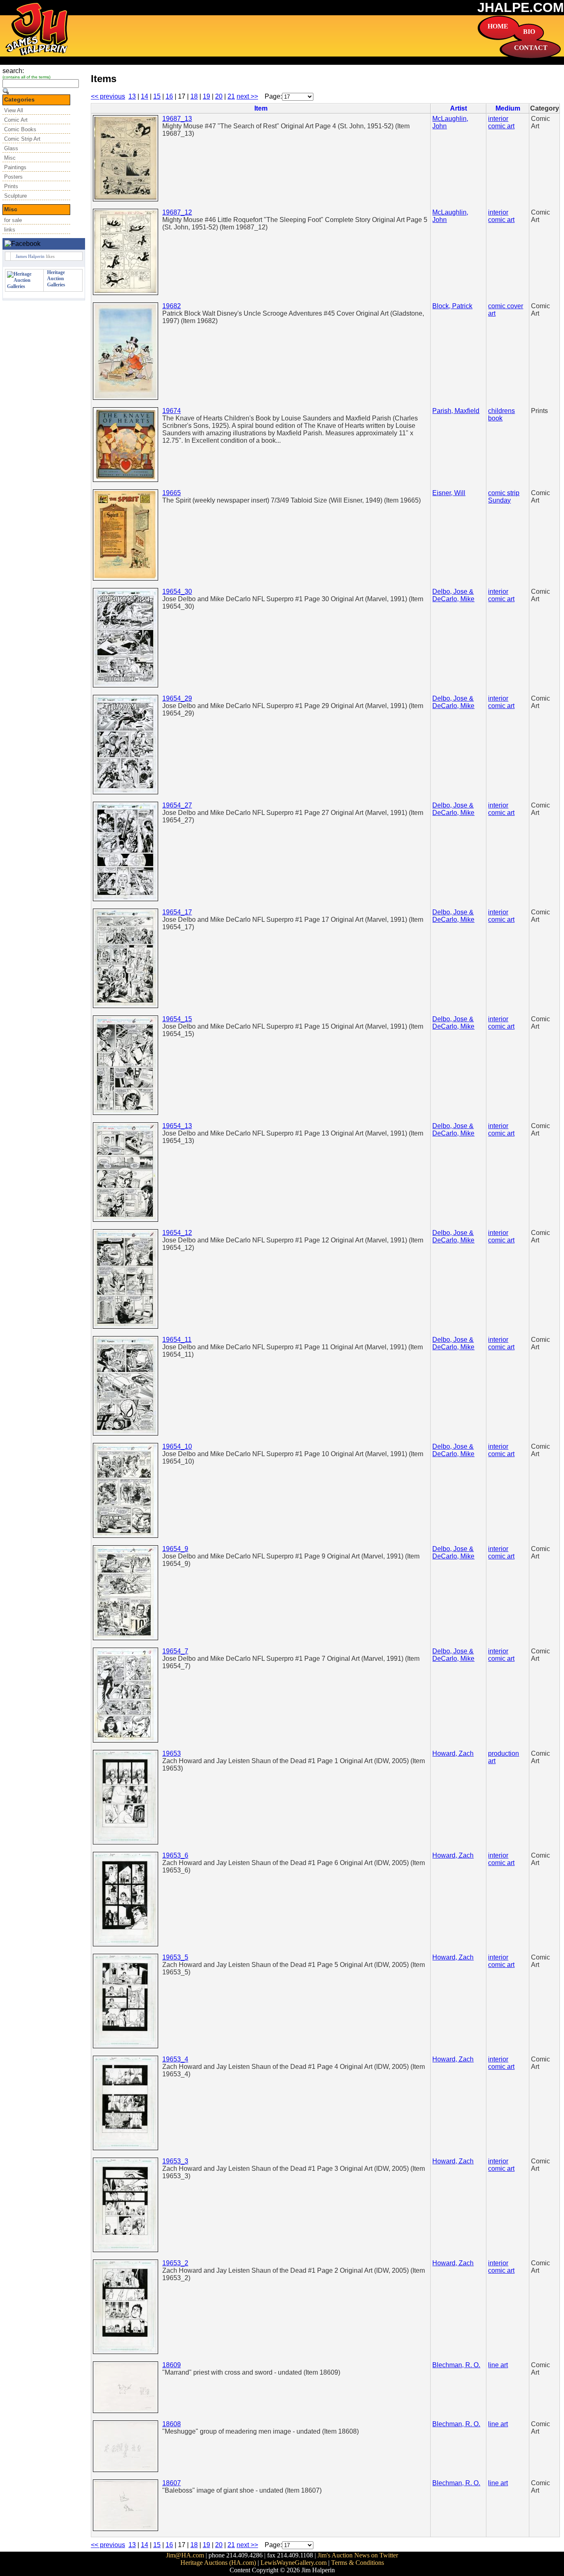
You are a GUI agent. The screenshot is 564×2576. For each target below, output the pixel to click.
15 (157, 96)
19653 (172, 1753)
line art (498, 2365)
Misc (10, 158)
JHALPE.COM (521, 7)
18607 (172, 2483)
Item (261, 108)
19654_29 (177, 698)
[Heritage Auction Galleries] (24, 286)
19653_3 (175, 2161)
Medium (508, 108)
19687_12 (177, 212)
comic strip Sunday (504, 497)
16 (169, 96)
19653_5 (175, 1957)
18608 (172, 2424)
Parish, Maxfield (456, 411)
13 (132, 96)
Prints (11, 186)
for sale (13, 220)
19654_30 (177, 591)
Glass (11, 148)
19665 (172, 493)
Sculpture (15, 196)
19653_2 (175, 2263)
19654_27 (177, 805)
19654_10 (177, 1446)
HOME (498, 26)
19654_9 (175, 1549)
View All (14, 110)
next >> (247, 96)
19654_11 (177, 1340)
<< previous (108, 96)
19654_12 (177, 1233)
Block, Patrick (452, 306)
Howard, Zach (453, 1753)
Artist (459, 108)
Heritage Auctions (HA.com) (218, 2563)
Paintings (15, 167)
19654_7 (175, 1651)
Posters (13, 177)
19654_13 (177, 1126)
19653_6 (175, 1855)
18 (194, 96)
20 (219, 96)
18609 (172, 2365)
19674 (172, 411)
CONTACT (531, 48)
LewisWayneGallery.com (294, 2563)
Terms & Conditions (358, 2563)
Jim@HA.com (185, 2555)
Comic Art (16, 120)
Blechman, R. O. (456, 2365)
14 (145, 96)
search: (13, 71)
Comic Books (20, 129)
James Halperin (30, 256)
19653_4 (175, 2059)
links (10, 230)
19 (206, 96)
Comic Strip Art (22, 139)
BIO (529, 32)
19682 (172, 306)
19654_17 (177, 912)
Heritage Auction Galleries (56, 279)
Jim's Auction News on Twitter (358, 2555)
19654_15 (177, 1019)
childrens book (501, 414)
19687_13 (177, 119)
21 (231, 96)
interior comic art (501, 122)
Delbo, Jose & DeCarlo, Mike (453, 595)
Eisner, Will (449, 493)
